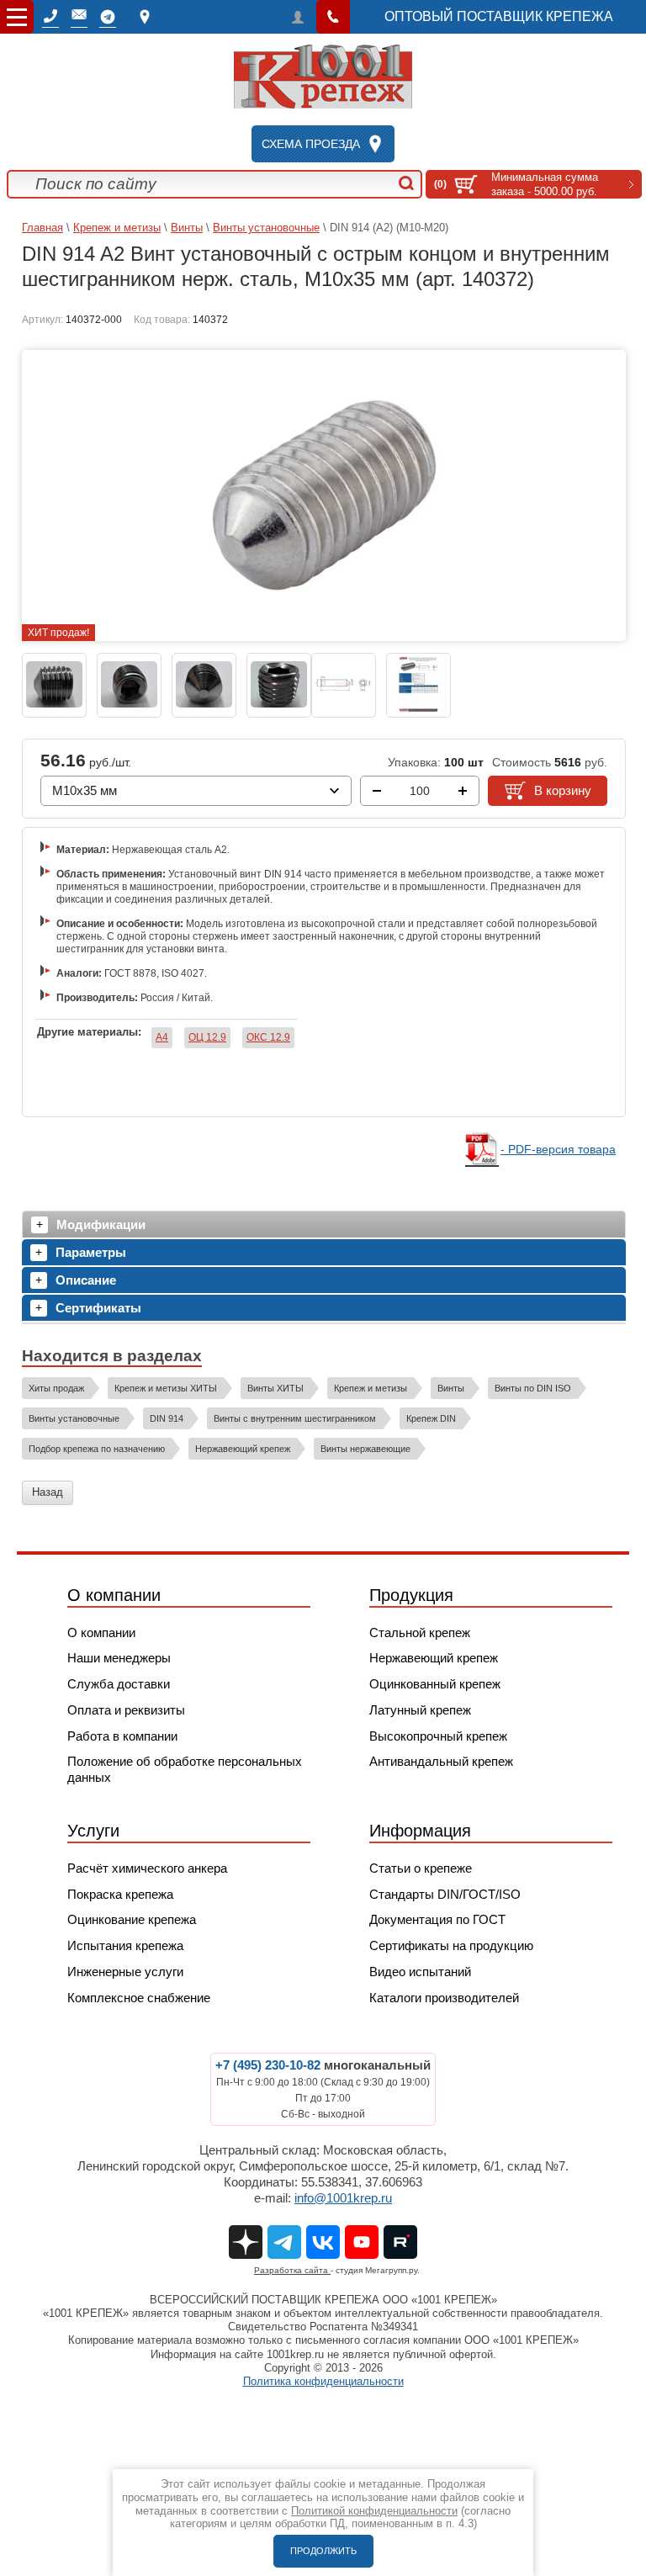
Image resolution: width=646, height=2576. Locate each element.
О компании (101, 1633)
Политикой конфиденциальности (374, 2511)
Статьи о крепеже (421, 1868)
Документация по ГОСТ (437, 1919)
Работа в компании (122, 1736)
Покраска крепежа (120, 1894)
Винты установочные (266, 228)
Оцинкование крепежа (132, 1919)
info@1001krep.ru (343, 2198)
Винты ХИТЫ (275, 1388)
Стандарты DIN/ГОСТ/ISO (445, 1894)
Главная (42, 228)
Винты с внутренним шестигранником (295, 1418)
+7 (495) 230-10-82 (268, 2065)
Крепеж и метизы (117, 228)
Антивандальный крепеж (441, 1761)
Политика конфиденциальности (323, 2381)
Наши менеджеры (119, 1658)
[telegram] (108, 17)
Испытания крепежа (125, 1945)
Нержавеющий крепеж (243, 1449)
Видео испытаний (420, 1972)
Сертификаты (98, 1308)
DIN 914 (167, 1418)
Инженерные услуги (125, 1972)
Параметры (91, 1252)
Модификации (101, 1224)
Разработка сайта (292, 2270)
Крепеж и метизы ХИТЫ (166, 1388)
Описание (86, 1280)
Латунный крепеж (420, 1710)
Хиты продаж (56, 1388)
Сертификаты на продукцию (451, 1945)
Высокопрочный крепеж (438, 1736)
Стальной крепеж (420, 1633)
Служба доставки (119, 1684)
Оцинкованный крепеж (435, 1684)
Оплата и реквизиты (126, 1710)
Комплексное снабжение (139, 1998)
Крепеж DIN (431, 1418)
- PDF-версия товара (558, 1149)
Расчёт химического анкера (147, 1868)
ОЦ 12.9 (207, 1037)
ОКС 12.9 (268, 1037)
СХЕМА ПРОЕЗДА (311, 144)
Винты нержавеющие (365, 1449)
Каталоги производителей (444, 1998)
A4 (162, 1037)
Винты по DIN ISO (533, 1388)
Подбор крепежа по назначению (97, 1449)
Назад (48, 1492)
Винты (187, 228)
